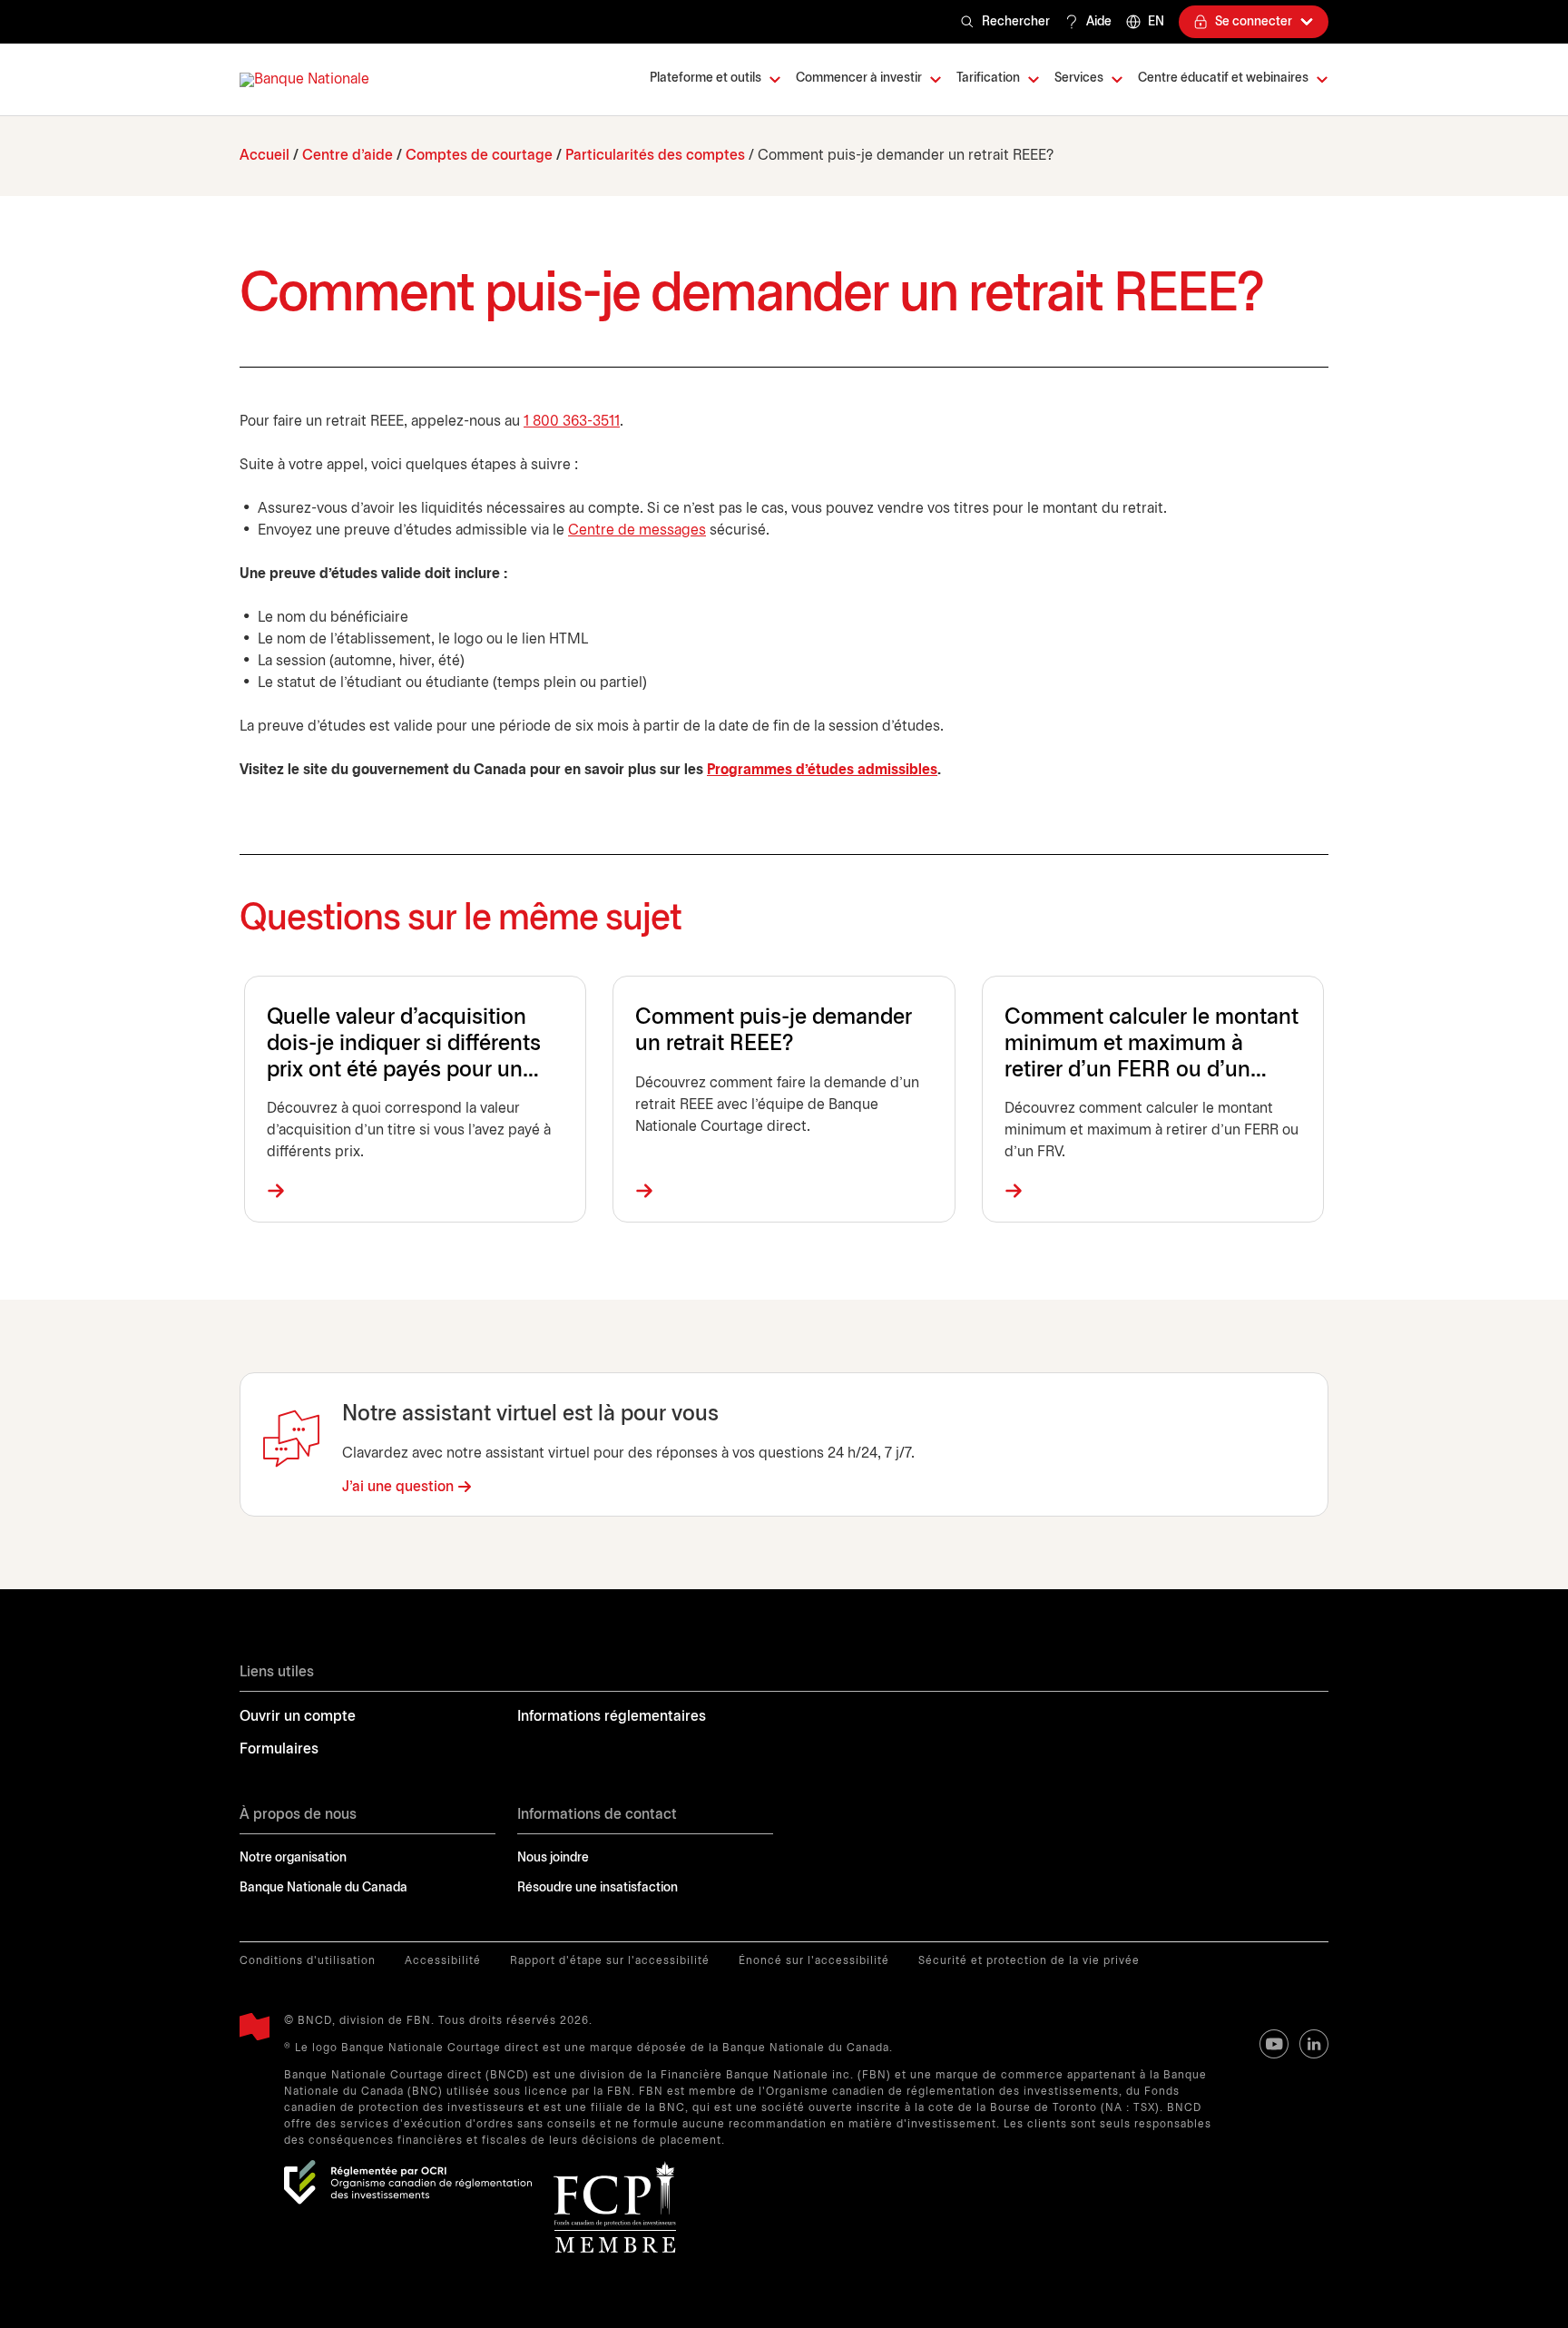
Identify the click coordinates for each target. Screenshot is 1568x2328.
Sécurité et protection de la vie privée (1029, 1961)
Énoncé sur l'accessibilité (814, 1961)
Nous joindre (553, 1858)
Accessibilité (443, 1961)
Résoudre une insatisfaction (598, 1888)
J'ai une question (398, 1487)
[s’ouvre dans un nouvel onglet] (408, 2182)
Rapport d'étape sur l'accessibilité (610, 1961)
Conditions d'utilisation (308, 1961)
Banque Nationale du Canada (323, 1888)
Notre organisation (293, 1858)
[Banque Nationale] (304, 80)
